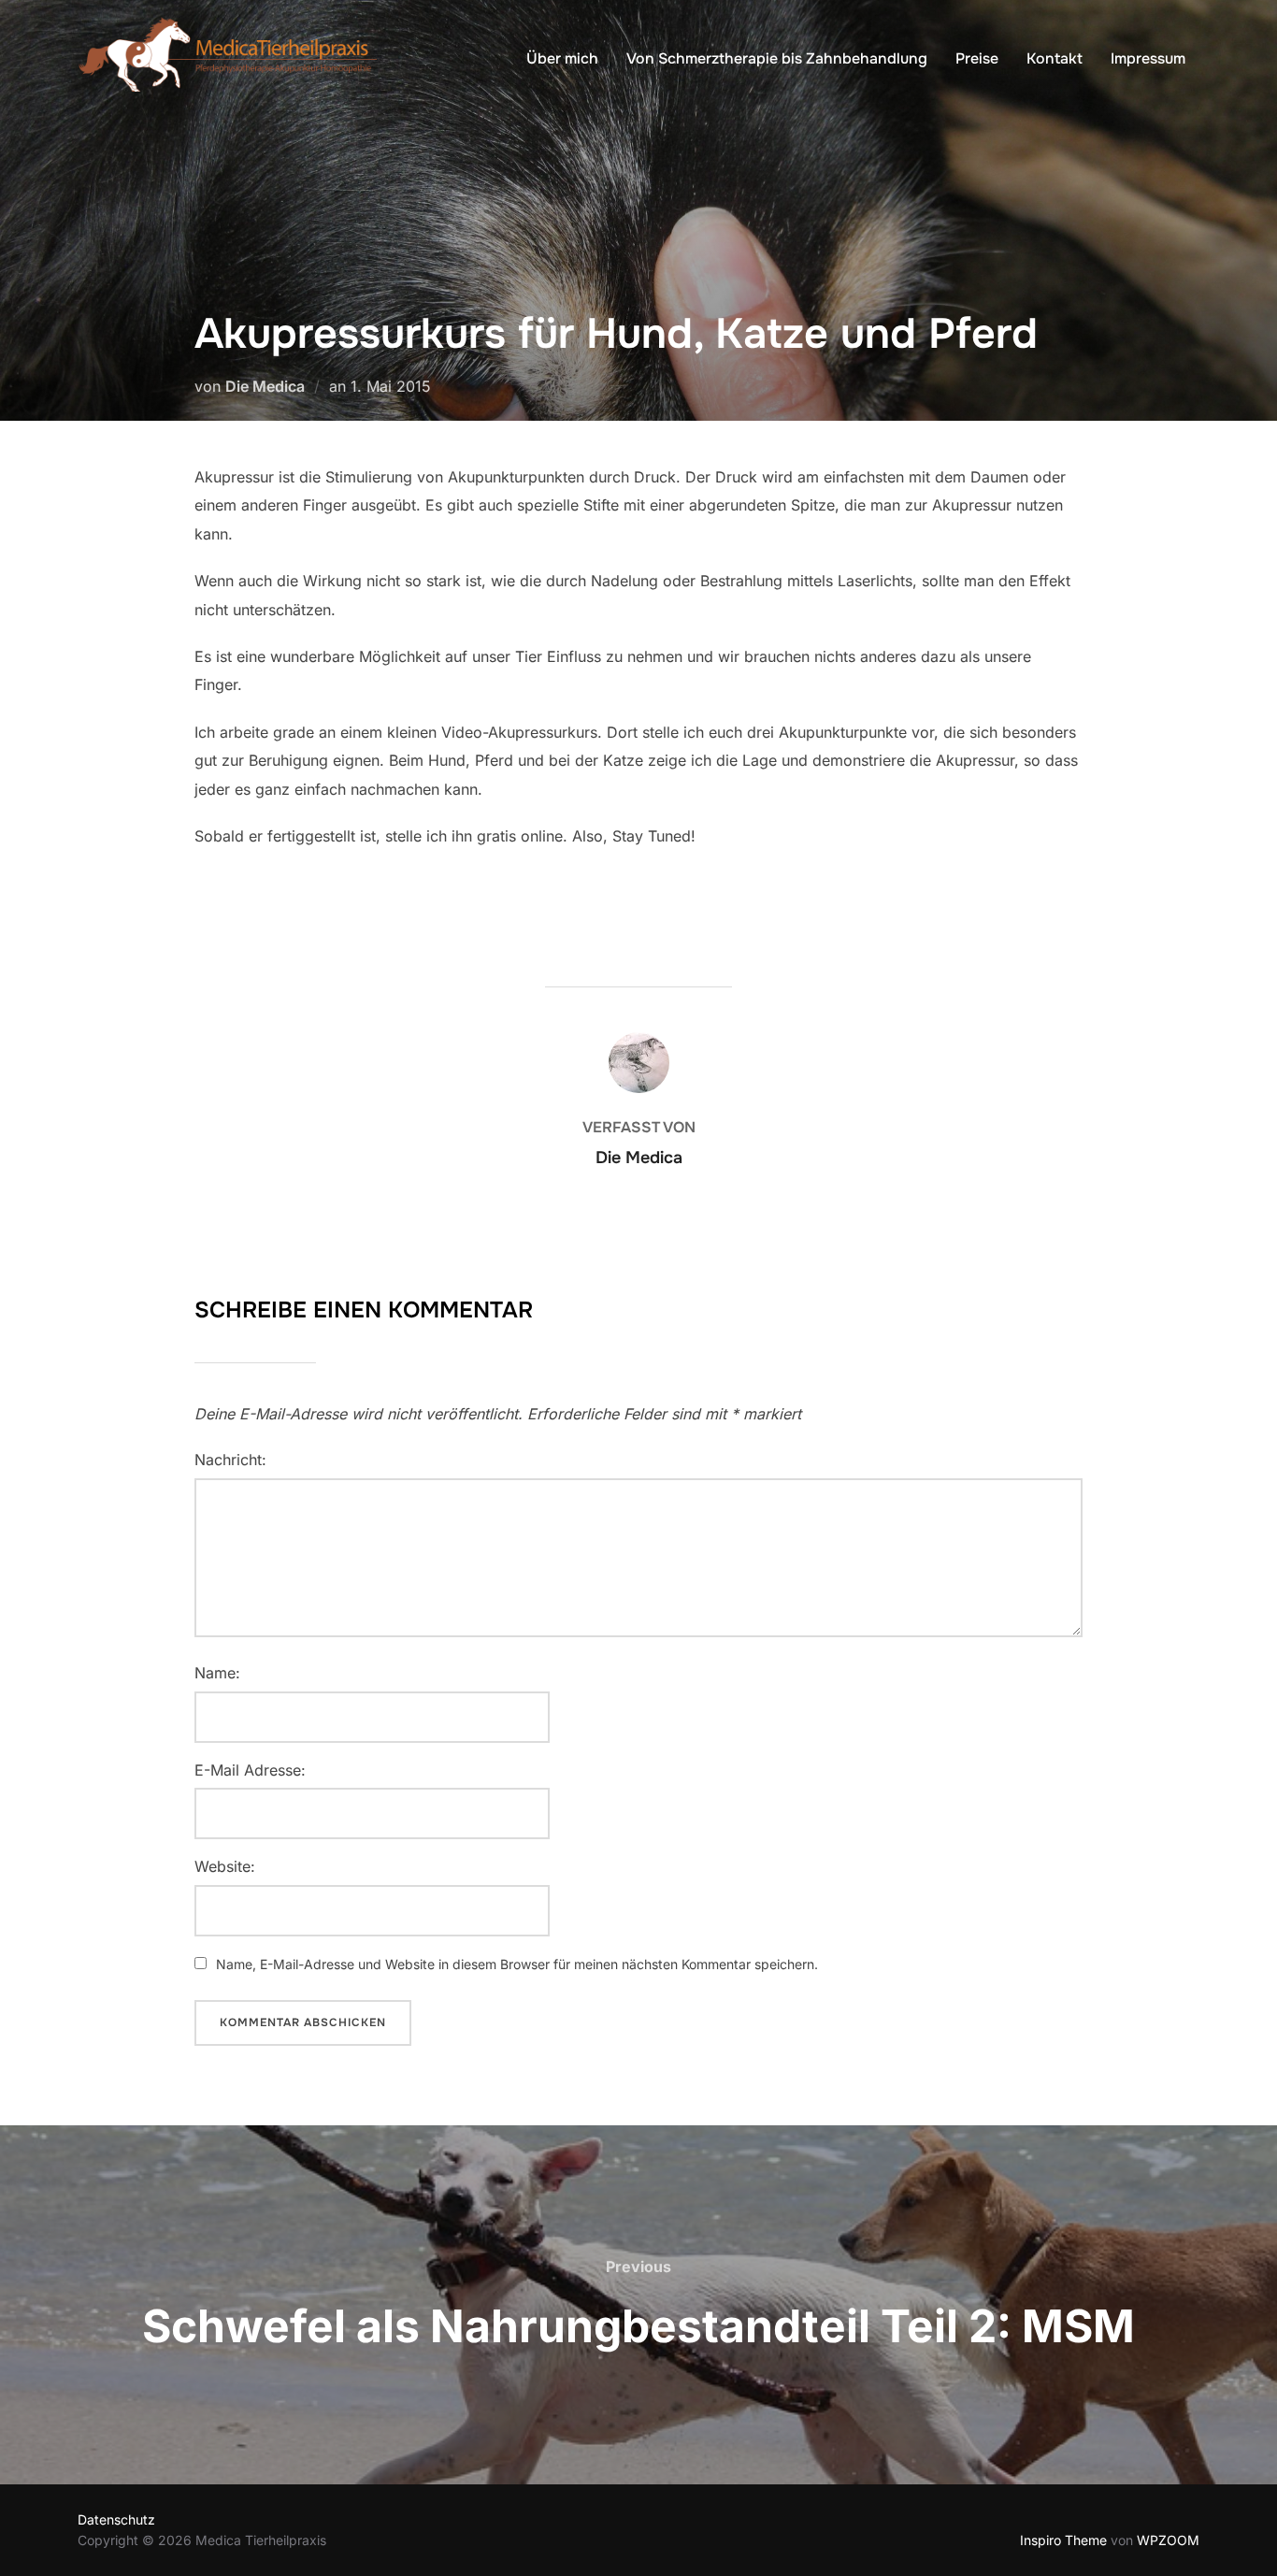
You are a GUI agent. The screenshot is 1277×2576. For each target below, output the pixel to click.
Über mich (562, 58)
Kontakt (1055, 58)
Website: (225, 1866)
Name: (217, 1673)
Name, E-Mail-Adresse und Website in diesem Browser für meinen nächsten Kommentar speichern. (517, 1964)
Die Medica (265, 386)
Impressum (1148, 58)
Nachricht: (230, 1460)
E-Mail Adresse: (250, 1770)
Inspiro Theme (1063, 2540)
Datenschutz (116, 2519)
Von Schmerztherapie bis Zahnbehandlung (777, 58)
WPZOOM (1168, 2540)
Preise (977, 58)
